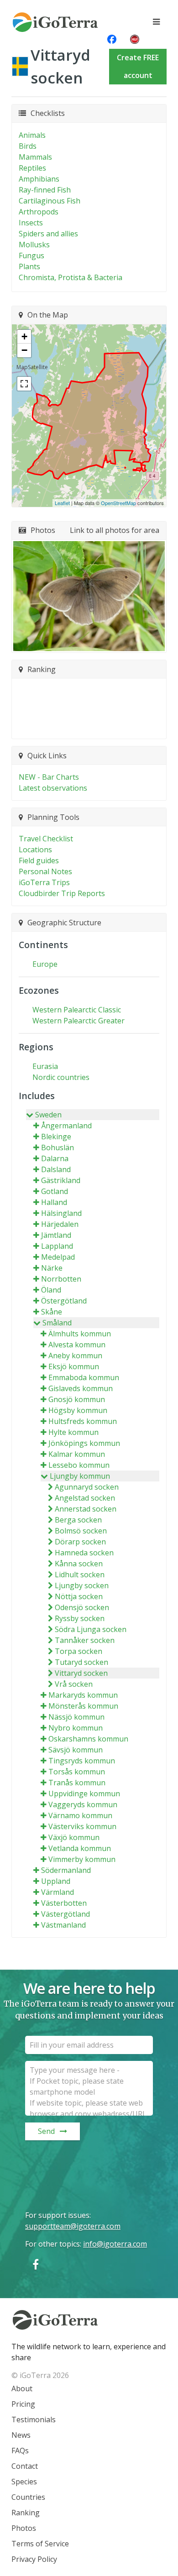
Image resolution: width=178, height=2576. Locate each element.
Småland (57, 1323)
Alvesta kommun (77, 1345)
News (21, 2435)
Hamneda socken (84, 1553)
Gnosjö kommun (77, 1399)
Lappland (57, 1246)
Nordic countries (61, 1077)
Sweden (48, 1115)
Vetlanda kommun (80, 1848)
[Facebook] (36, 2264)
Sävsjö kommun (76, 1750)
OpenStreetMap (118, 503)
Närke (52, 1268)
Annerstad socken (86, 1509)
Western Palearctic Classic (77, 1010)
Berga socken (78, 1520)
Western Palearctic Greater (79, 1021)
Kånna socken (79, 1564)
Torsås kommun (77, 1772)
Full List (85, 726)
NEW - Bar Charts (49, 777)
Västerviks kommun (82, 1826)
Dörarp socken (80, 1542)
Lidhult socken (80, 1575)
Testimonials (34, 2420)
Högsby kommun (78, 1410)
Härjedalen (60, 1224)
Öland (51, 1290)
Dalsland (56, 1169)
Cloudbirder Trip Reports (62, 893)
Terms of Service (40, 2544)
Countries (28, 2497)
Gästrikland (61, 1180)
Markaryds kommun (83, 1695)
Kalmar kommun (77, 1454)
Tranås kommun (77, 1783)
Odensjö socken (82, 1607)
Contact (25, 2466)
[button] (89, 596)
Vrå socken (74, 1684)
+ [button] (24, 336)
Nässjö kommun (76, 1717)
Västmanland (63, 1925)
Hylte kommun (73, 1432)
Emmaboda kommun (84, 1377)
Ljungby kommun (80, 1476)
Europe (45, 964)
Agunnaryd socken (87, 1487)
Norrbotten (61, 1279)
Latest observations (53, 788)
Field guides (39, 860)
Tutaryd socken (81, 1662)
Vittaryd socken (81, 1673)
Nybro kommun (76, 1728)
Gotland (55, 1191)
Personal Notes (45, 871)
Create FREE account (138, 66)
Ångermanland (66, 1126)
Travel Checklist (46, 839)
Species (24, 2482)
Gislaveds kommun (81, 1388)
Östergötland (64, 1301)
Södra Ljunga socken (91, 1629)
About (22, 2388)
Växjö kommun (74, 1837)
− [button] (24, 350)
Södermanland (66, 1870)
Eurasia (45, 1066)
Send (46, 2131)
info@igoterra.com (115, 2244)
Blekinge (56, 1137)
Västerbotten (64, 1903)
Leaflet (62, 503)
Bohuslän (58, 1147)
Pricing (23, 2404)
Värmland (58, 1892)
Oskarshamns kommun (88, 1739)
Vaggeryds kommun (83, 1804)
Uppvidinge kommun (84, 1794)
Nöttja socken (79, 1596)
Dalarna (55, 1158)
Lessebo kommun (79, 1465)
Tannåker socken (85, 1640)
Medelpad (58, 1257)
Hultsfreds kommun (83, 1421)
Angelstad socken (85, 1498)
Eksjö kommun (74, 1366)
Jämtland (56, 1235)
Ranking (26, 2513)
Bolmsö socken (81, 1531)
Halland (54, 1202)
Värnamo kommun (80, 1815)
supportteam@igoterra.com (73, 2226)
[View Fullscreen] (24, 384)
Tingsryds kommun (82, 1761)
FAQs (20, 2451)
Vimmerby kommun (82, 1859)
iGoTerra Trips (44, 882)
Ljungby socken (82, 1585)
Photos (24, 2528)
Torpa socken (79, 1651)
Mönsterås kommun (83, 1706)
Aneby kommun (75, 1356)
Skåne (52, 1312)
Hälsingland (61, 1213)
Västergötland (65, 1914)
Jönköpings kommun (84, 1443)
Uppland (56, 1881)
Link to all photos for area (115, 530)
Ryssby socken (80, 1618)
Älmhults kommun (80, 1334)
